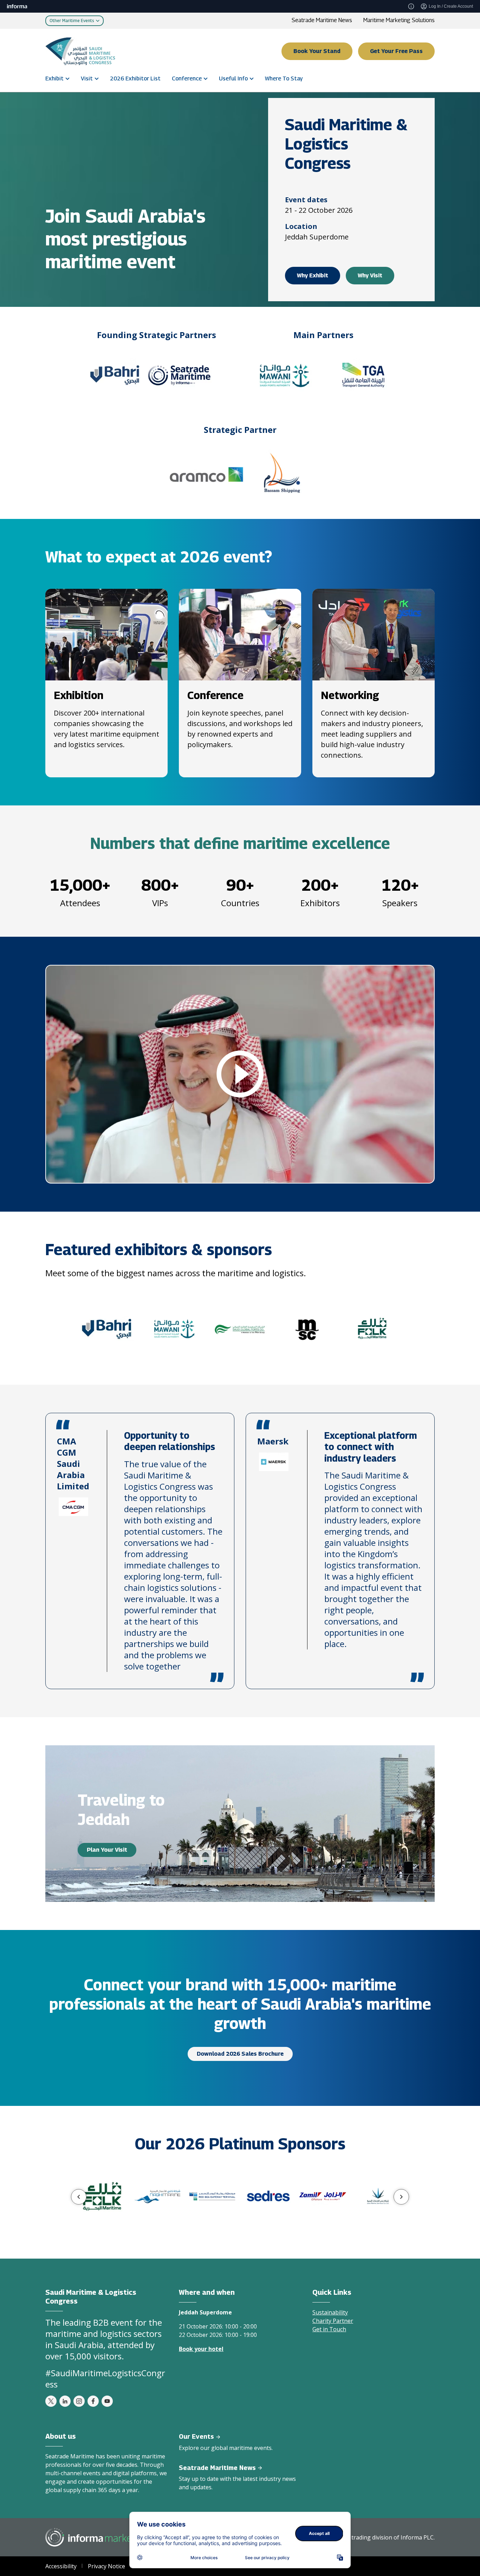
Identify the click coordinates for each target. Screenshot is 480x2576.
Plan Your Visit (107, 1850)
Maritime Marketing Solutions (399, 20)
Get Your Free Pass (396, 51)
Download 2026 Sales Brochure (240, 2054)
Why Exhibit (313, 275)
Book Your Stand (317, 51)
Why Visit (370, 275)
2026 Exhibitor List (135, 78)
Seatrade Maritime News (322, 20)
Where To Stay (284, 78)
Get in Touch (329, 2329)
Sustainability (330, 2312)
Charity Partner (333, 2321)
